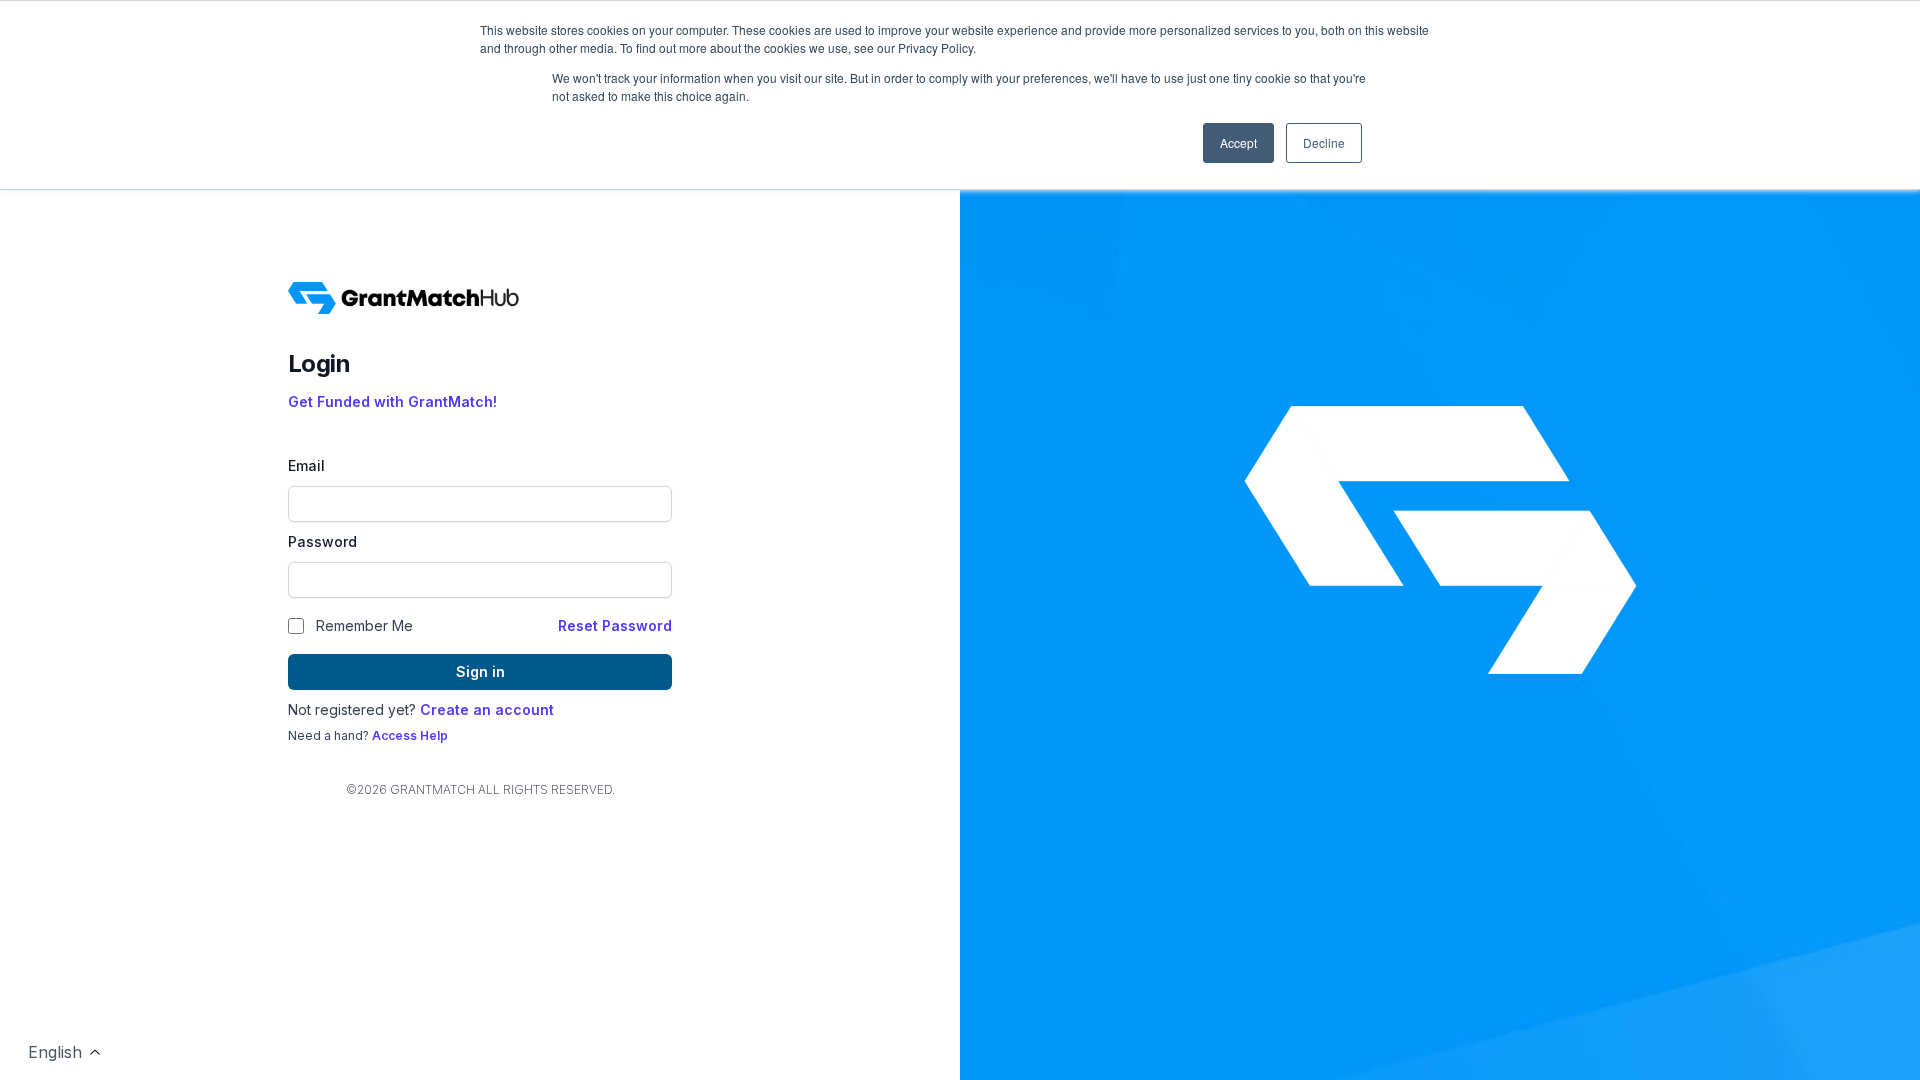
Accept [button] (1238, 142)
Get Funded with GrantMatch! (392, 401)
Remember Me (364, 625)
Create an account (487, 709)
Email (306, 465)
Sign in (480, 671)
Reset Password (615, 625)
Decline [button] (1324, 142)
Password (322, 541)
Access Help (410, 735)
